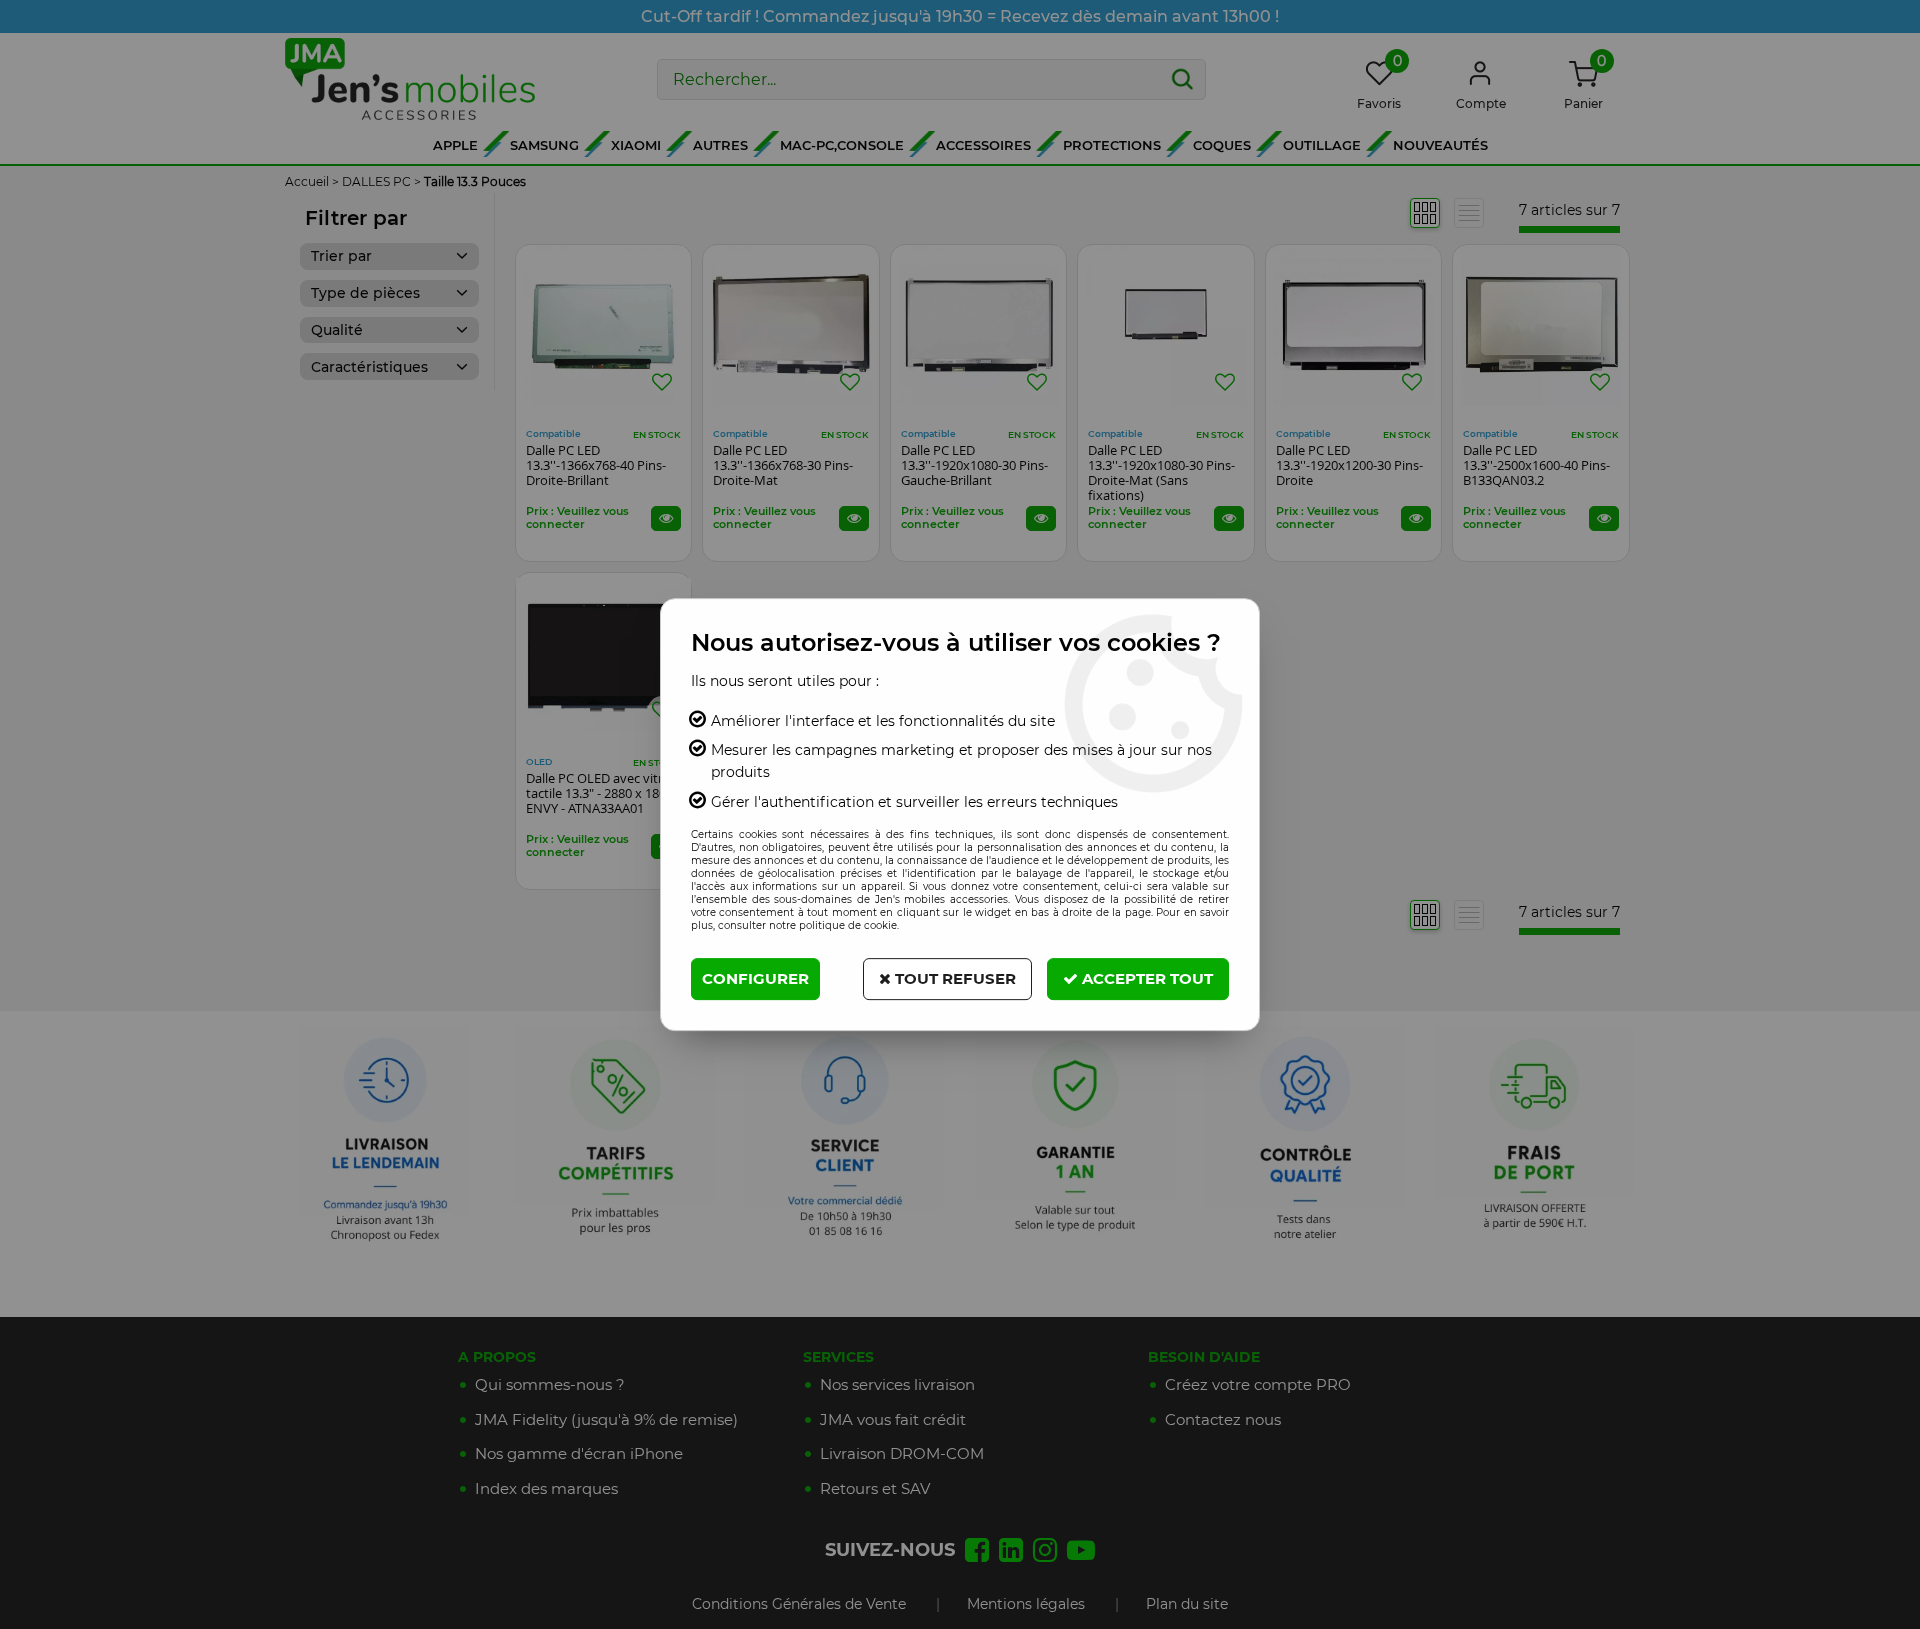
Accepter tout (1145, 978)
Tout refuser (953, 978)
